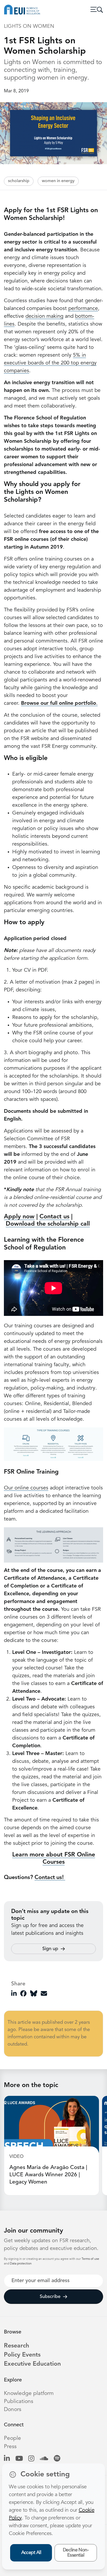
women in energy (58, 181)
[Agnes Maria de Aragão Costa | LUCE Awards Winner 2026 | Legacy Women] (52, 2124)
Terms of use (90, 2259)
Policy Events (22, 2355)
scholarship (19, 181)
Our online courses (26, 1488)
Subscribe (50, 2297)
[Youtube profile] (19, 2459)
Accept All (31, 2553)
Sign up (50, 1949)
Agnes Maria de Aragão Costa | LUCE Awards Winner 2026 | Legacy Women (48, 2175)
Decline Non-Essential (76, 2553)
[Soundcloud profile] (44, 2459)
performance (83, 309)
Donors (13, 2410)
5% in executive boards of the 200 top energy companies (50, 363)
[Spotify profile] (57, 2459)
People (12, 2438)
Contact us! (50, 1878)
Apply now (19, 1217)
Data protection (21, 2264)
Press (10, 2447)
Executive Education (32, 2364)
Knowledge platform (29, 2394)
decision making (44, 316)
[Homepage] (22, 10)
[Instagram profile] (31, 2459)
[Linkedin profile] (7, 2459)
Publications (19, 2402)
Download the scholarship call (48, 1224)
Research (16, 2346)
